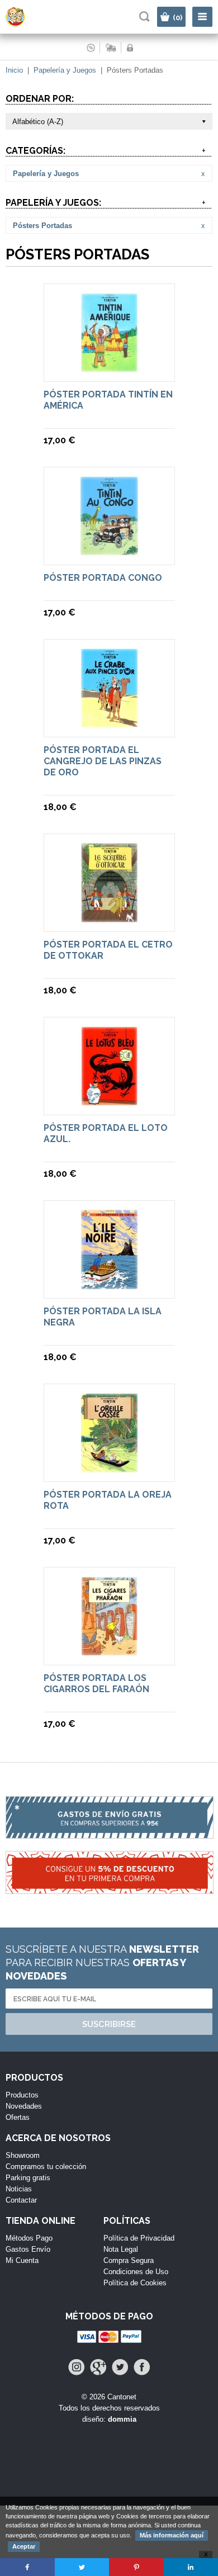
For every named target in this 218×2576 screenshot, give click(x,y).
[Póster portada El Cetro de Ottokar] (109, 918)
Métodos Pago (29, 2238)
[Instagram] (76, 2367)
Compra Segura (129, 2260)
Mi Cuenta (22, 2260)
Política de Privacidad (139, 2238)
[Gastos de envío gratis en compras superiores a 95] (109, 1824)
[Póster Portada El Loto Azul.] (109, 1102)
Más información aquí (172, 2535)
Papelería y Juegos (65, 70)
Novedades (24, 2106)
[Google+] (98, 2367)
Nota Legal (121, 2249)
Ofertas (18, 2117)
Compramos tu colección (46, 2167)
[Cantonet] (25, 24)
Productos (22, 2095)
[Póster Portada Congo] (109, 551)
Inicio (14, 70)
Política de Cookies (135, 2283)
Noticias (19, 2189)
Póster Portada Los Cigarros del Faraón (96, 1684)
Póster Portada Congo (103, 578)
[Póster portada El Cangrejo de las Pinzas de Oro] (109, 724)
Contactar (21, 2200)
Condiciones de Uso (136, 2272)
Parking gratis (28, 2178)
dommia (122, 2419)
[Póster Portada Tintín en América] (109, 368)
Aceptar (24, 2546)
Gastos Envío (28, 2249)
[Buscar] (144, 16)
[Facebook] (142, 2367)
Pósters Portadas (42, 226)
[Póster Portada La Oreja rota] (109, 1468)
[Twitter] (120, 2367)
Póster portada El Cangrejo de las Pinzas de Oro (103, 761)
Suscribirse (109, 2024)
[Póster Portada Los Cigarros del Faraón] (109, 1652)
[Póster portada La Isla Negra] (109, 1285)
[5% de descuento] (109, 1878)
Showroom (23, 2155)
